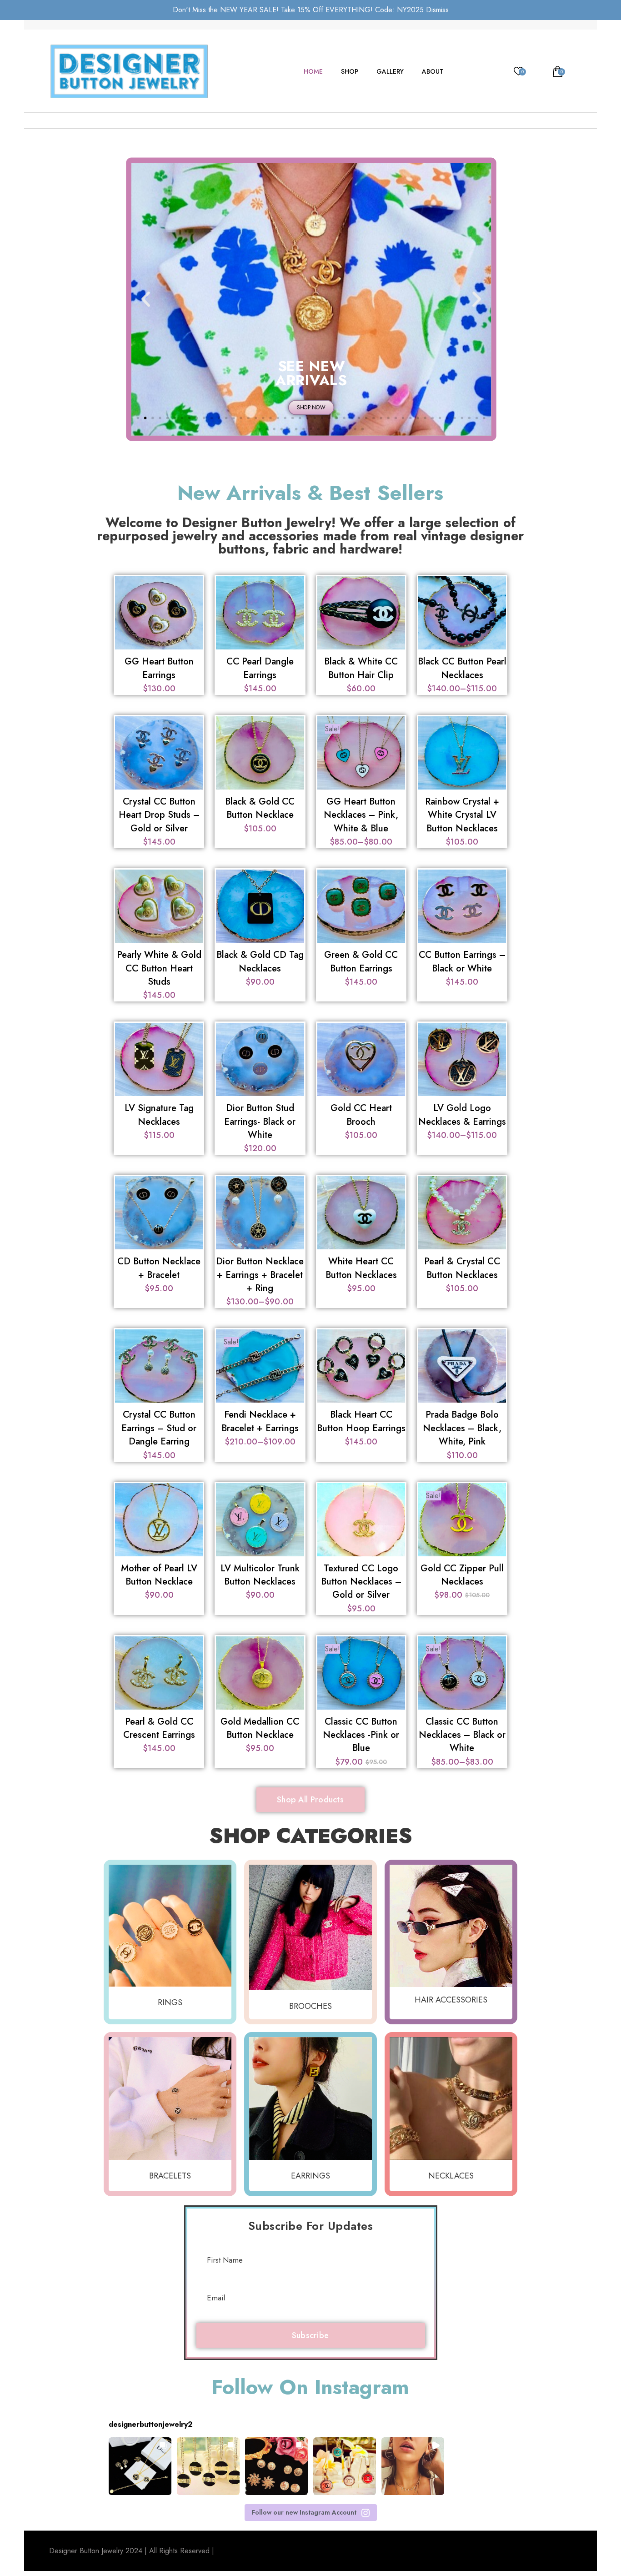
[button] (146, 299)
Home (313, 71)
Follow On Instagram (310, 2387)
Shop (350, 71)
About (433, 71)
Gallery (390, 71)
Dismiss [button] (437, 10)
